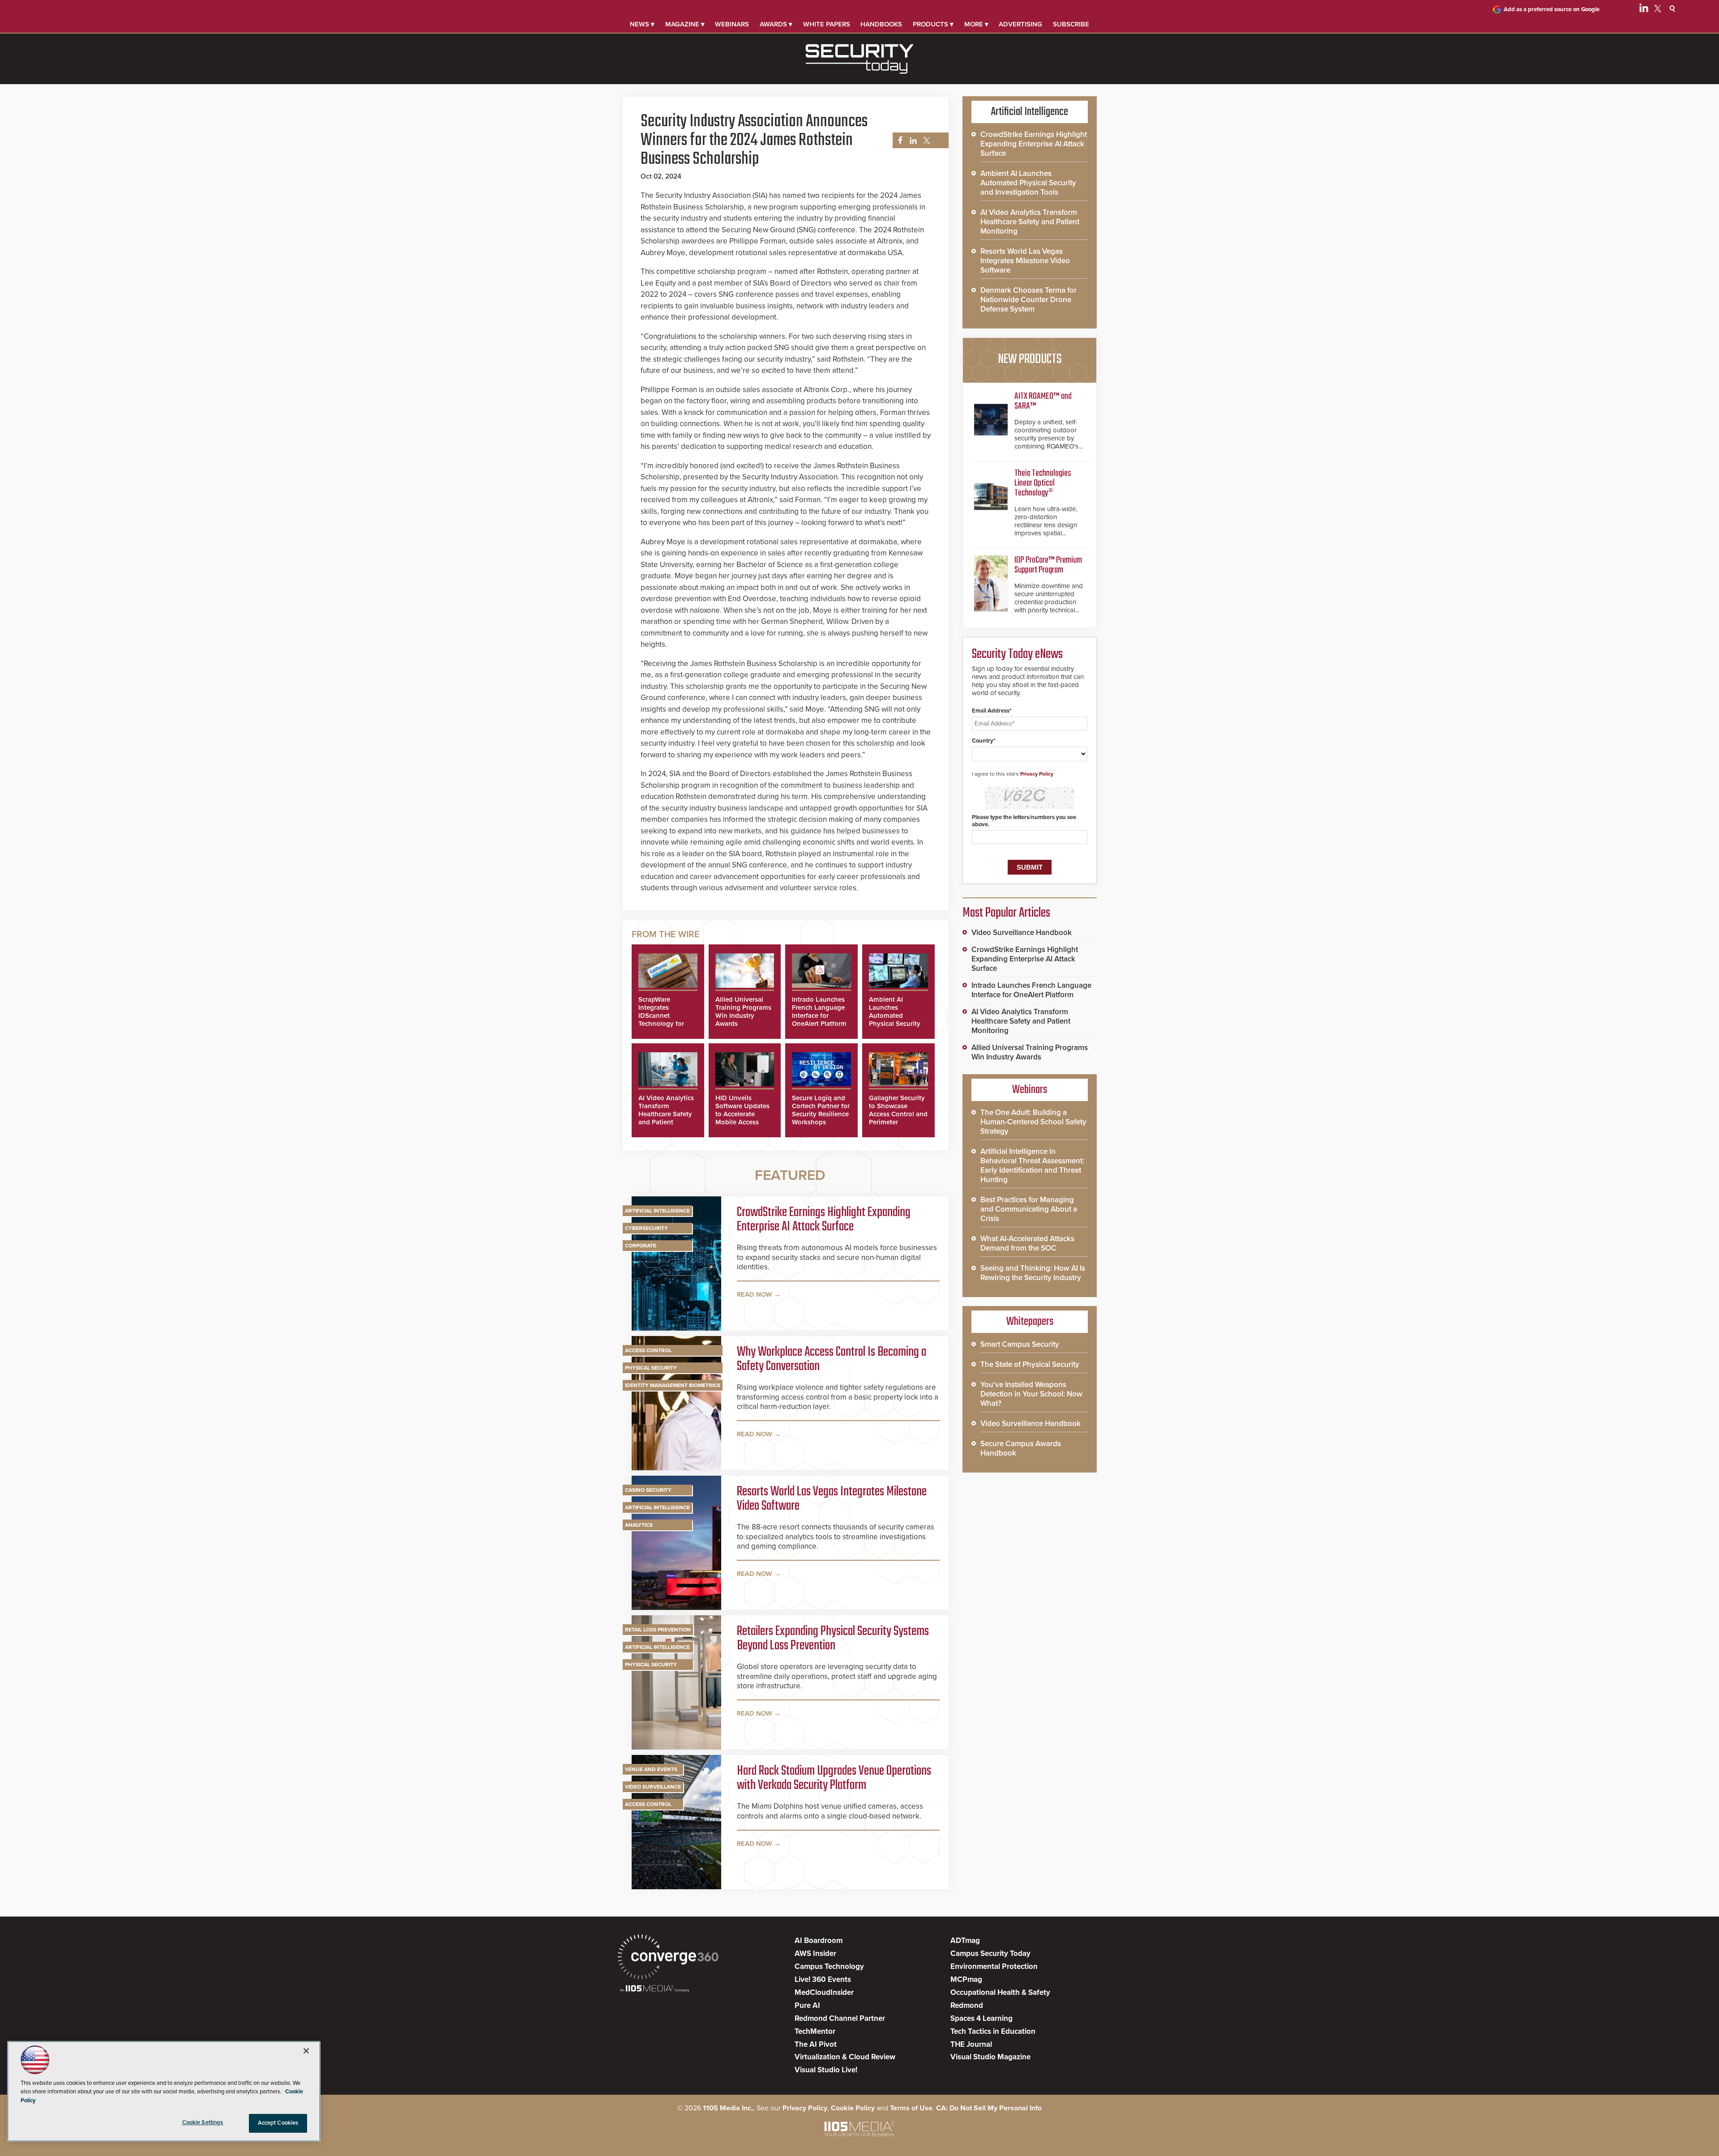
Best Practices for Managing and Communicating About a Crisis (1029, 1209)
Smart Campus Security (1020, 1344)
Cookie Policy (853, 2108)
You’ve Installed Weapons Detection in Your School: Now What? (1031, 1394)
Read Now (755, 1294)
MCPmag (966, 1979)
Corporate (641, 1246)
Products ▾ (933, 24)
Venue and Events (651, 1769)
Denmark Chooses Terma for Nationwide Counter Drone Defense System (1028, 300)
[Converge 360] (668, 1958)
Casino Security (648, 1490)
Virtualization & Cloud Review (845, 2057)
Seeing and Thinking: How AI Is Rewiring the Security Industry (1033, 1273)
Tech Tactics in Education (993, 2031)
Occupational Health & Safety (1000, 1992)
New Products (1030, 359)
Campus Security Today (990, 1953)
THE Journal (971, 2044)
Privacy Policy (1037, 774)
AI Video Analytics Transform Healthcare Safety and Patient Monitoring (666, 1114)
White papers (827, 24)
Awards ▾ (776, 24)
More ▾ (976, 24)
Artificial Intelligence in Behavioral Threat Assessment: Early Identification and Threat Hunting (1032, 1166)
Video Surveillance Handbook (1022, 933)
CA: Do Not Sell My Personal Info (989, 2108)
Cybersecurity (646, 1228)
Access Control (648, 1350)
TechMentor (815, 2031)
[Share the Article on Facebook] (898, 141)
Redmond (967, 2005)
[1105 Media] (655, 1989)
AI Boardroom (819, 1940)
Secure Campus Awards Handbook (1021, 1448)
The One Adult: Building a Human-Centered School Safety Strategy (1033, 1122)
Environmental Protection (994, 1966)
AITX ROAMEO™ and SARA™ (1043, 401)
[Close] (306, 2051)
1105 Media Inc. (728, 2108)
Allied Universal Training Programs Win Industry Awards (743, 1012)
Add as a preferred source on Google (1552, 9)
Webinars (732, 24)
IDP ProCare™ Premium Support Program (1048, 565)
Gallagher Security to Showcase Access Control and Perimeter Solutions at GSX (898, 1114)
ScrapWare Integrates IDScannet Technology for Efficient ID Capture (661, 1020)
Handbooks (881, 24)
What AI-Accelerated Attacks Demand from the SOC (1027, 1243)
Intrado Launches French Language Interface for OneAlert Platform (819, 1012)
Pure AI (807, 2005)
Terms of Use (911, 2108)
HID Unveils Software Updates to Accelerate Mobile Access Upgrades (742, 1114)
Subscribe (1071, 24)
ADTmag (965, 1940)
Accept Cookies (278, 2123)
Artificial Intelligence (657, 1211)
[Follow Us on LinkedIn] (1644, 10)
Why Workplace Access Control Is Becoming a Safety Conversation (832, 1359)
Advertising (1020, 24)
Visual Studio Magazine (990, 2057)
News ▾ (642, 24)
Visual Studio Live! (826, 2070)
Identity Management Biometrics (673, 1385)
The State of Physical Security (1030, 1364)
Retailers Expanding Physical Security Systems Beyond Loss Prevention (833, 1639)
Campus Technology (829, 1966)
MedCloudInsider (824, 1992)
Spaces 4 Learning (981, 2018)
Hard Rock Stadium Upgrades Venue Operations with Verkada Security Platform (834, 1778)
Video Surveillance (653, 1787)
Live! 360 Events (823, 1979)
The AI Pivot (816, 2044)
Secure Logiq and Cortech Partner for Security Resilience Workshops (821, 1110)
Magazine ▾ (685, 24)
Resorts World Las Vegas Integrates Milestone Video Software (832, 1499)
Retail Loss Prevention (658, 1630)
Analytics (639, 1525)
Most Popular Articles (1006, 913)
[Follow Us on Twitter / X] (1658, 10)
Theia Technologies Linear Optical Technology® (1043, 483)
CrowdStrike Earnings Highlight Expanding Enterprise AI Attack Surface (824, 1220)
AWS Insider (815, 1953)
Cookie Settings (203, 2122)
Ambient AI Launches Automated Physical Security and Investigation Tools (896, 1020)
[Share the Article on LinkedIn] (912, 141)
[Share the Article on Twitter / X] (926, 141)
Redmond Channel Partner (840, 2018)
